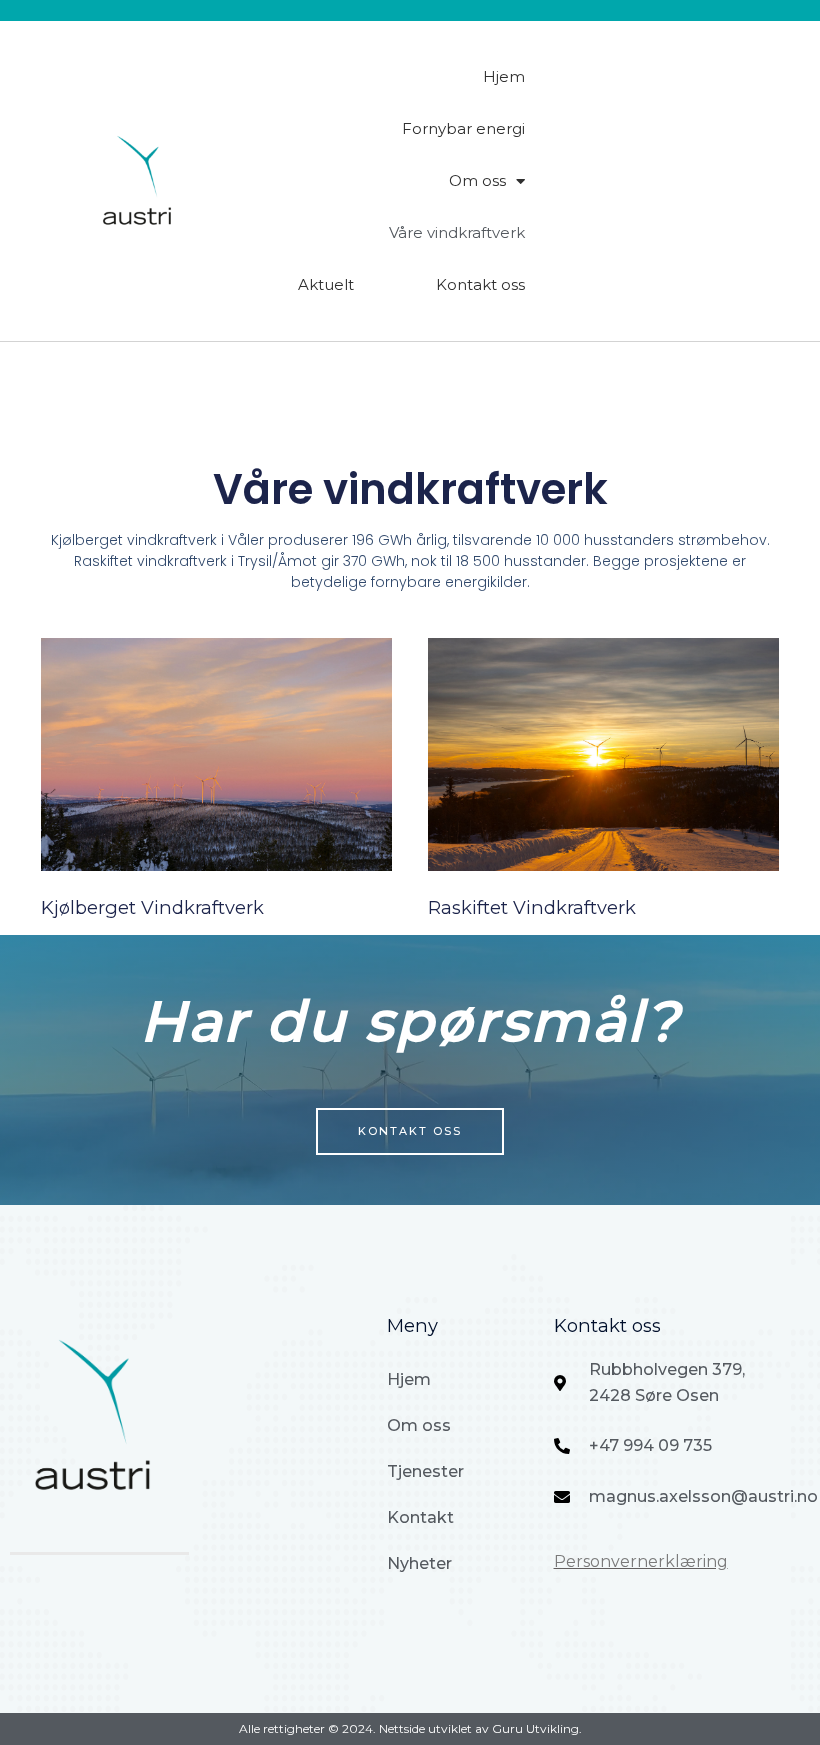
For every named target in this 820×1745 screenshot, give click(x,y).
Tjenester (425, 1471)
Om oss (477, 180)
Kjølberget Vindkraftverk (152, 907)
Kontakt (420, 1517)
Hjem (504, 76)
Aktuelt (326, 284)
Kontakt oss (480, 284)
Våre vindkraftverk (457, 232)
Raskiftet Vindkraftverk (532, 907)
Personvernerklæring (641, 1561)
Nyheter (419, 1563)
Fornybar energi (463, 128)
